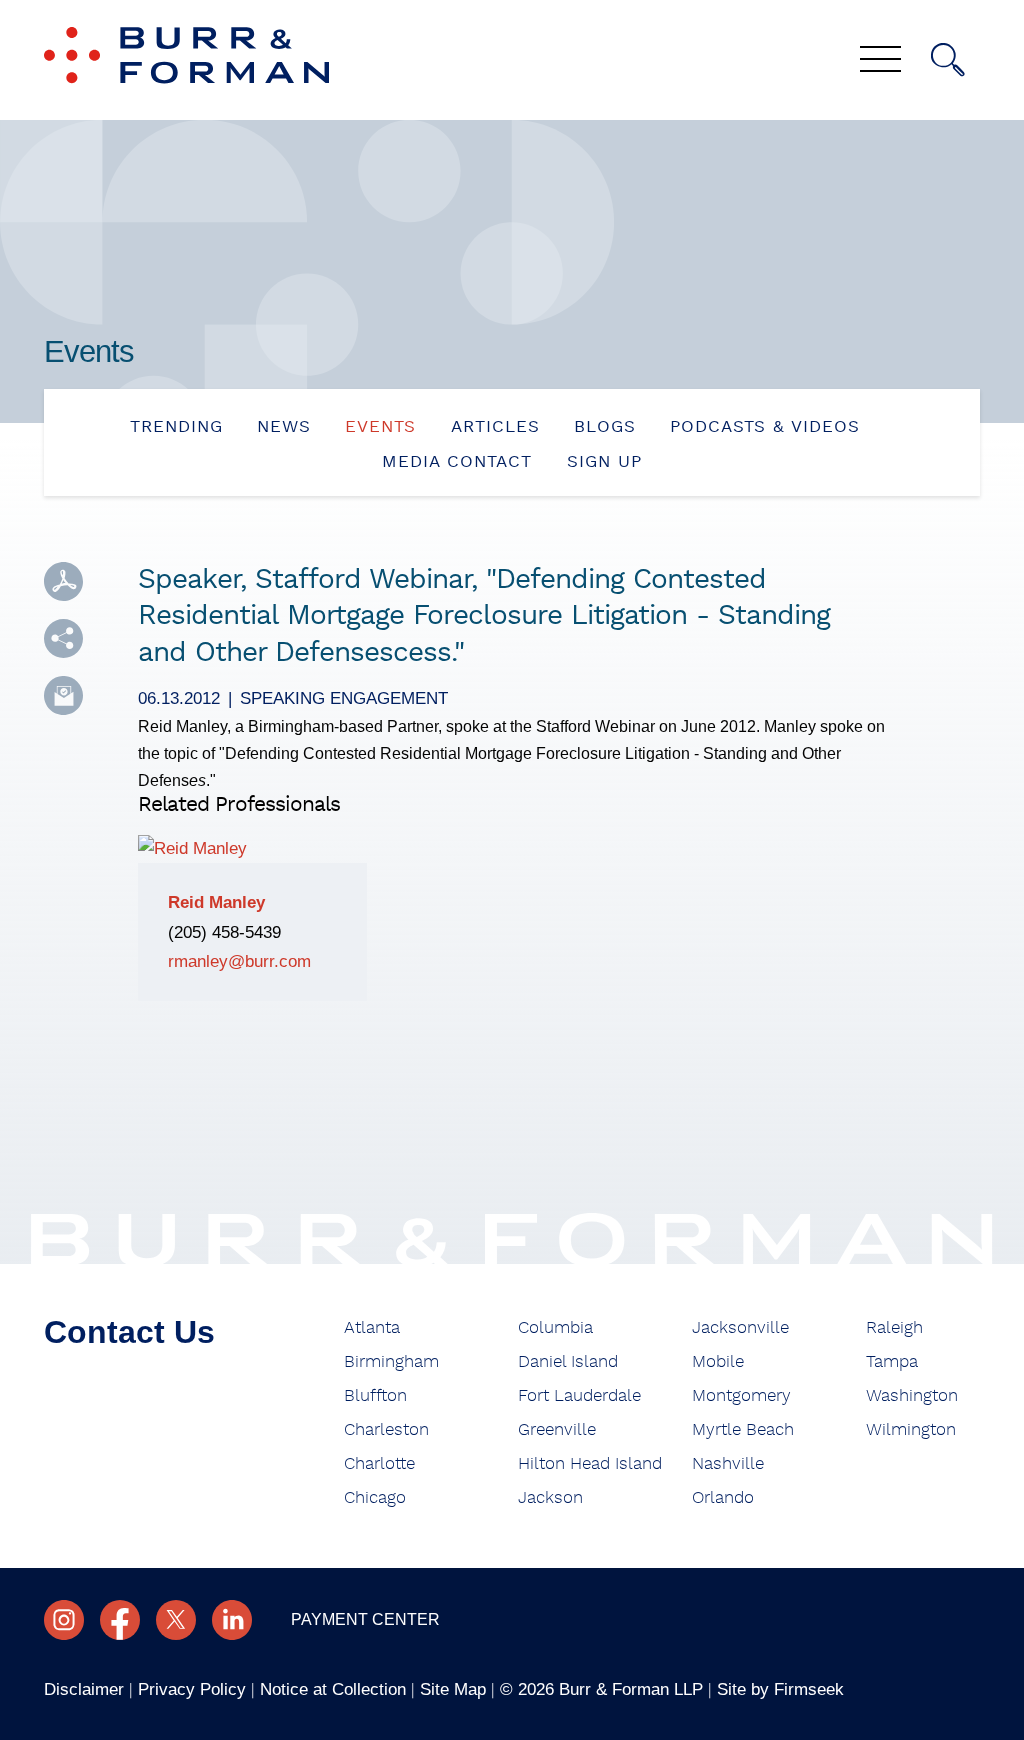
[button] (63, 638)
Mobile (718, 1362)
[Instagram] (64, 1620)
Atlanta (372, 1328)
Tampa (892, 1362)
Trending (176, 426)
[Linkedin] (232, 1620)
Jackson (550, 1498)
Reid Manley (216, 902)
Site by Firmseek (780, 1689)
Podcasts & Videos (765, 426)
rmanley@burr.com (239, 961)
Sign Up (604, 461)
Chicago (375, 1498)
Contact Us (129, 1332)
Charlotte (379, 1464)
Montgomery (741, 1396)
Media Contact (457, 461)
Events (380, 426)
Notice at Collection (333, 1689)
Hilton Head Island (590, 1464)
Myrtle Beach (743, 1430)
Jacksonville (740, 1328)
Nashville (728, 1464)
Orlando (723, 1498)
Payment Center (365, 1619)
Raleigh (894, 1328)
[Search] (948, 60)
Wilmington (911, 1430)
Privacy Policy (192, 1689)
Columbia (555, 1328)
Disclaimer (84, 1689)
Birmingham (391, 1362)
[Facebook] (120, 1620)
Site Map (453, 1689)
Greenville (557, 1430)
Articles (495, 426)
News (284, 426)
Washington (912, 1396)
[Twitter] (176, 1620)
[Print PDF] (63, 581)
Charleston (386, 1430)
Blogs (605, 426)
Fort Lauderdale (579, 1396)
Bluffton (375, 1396)
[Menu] (880, 61)
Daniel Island (568, 1362)
